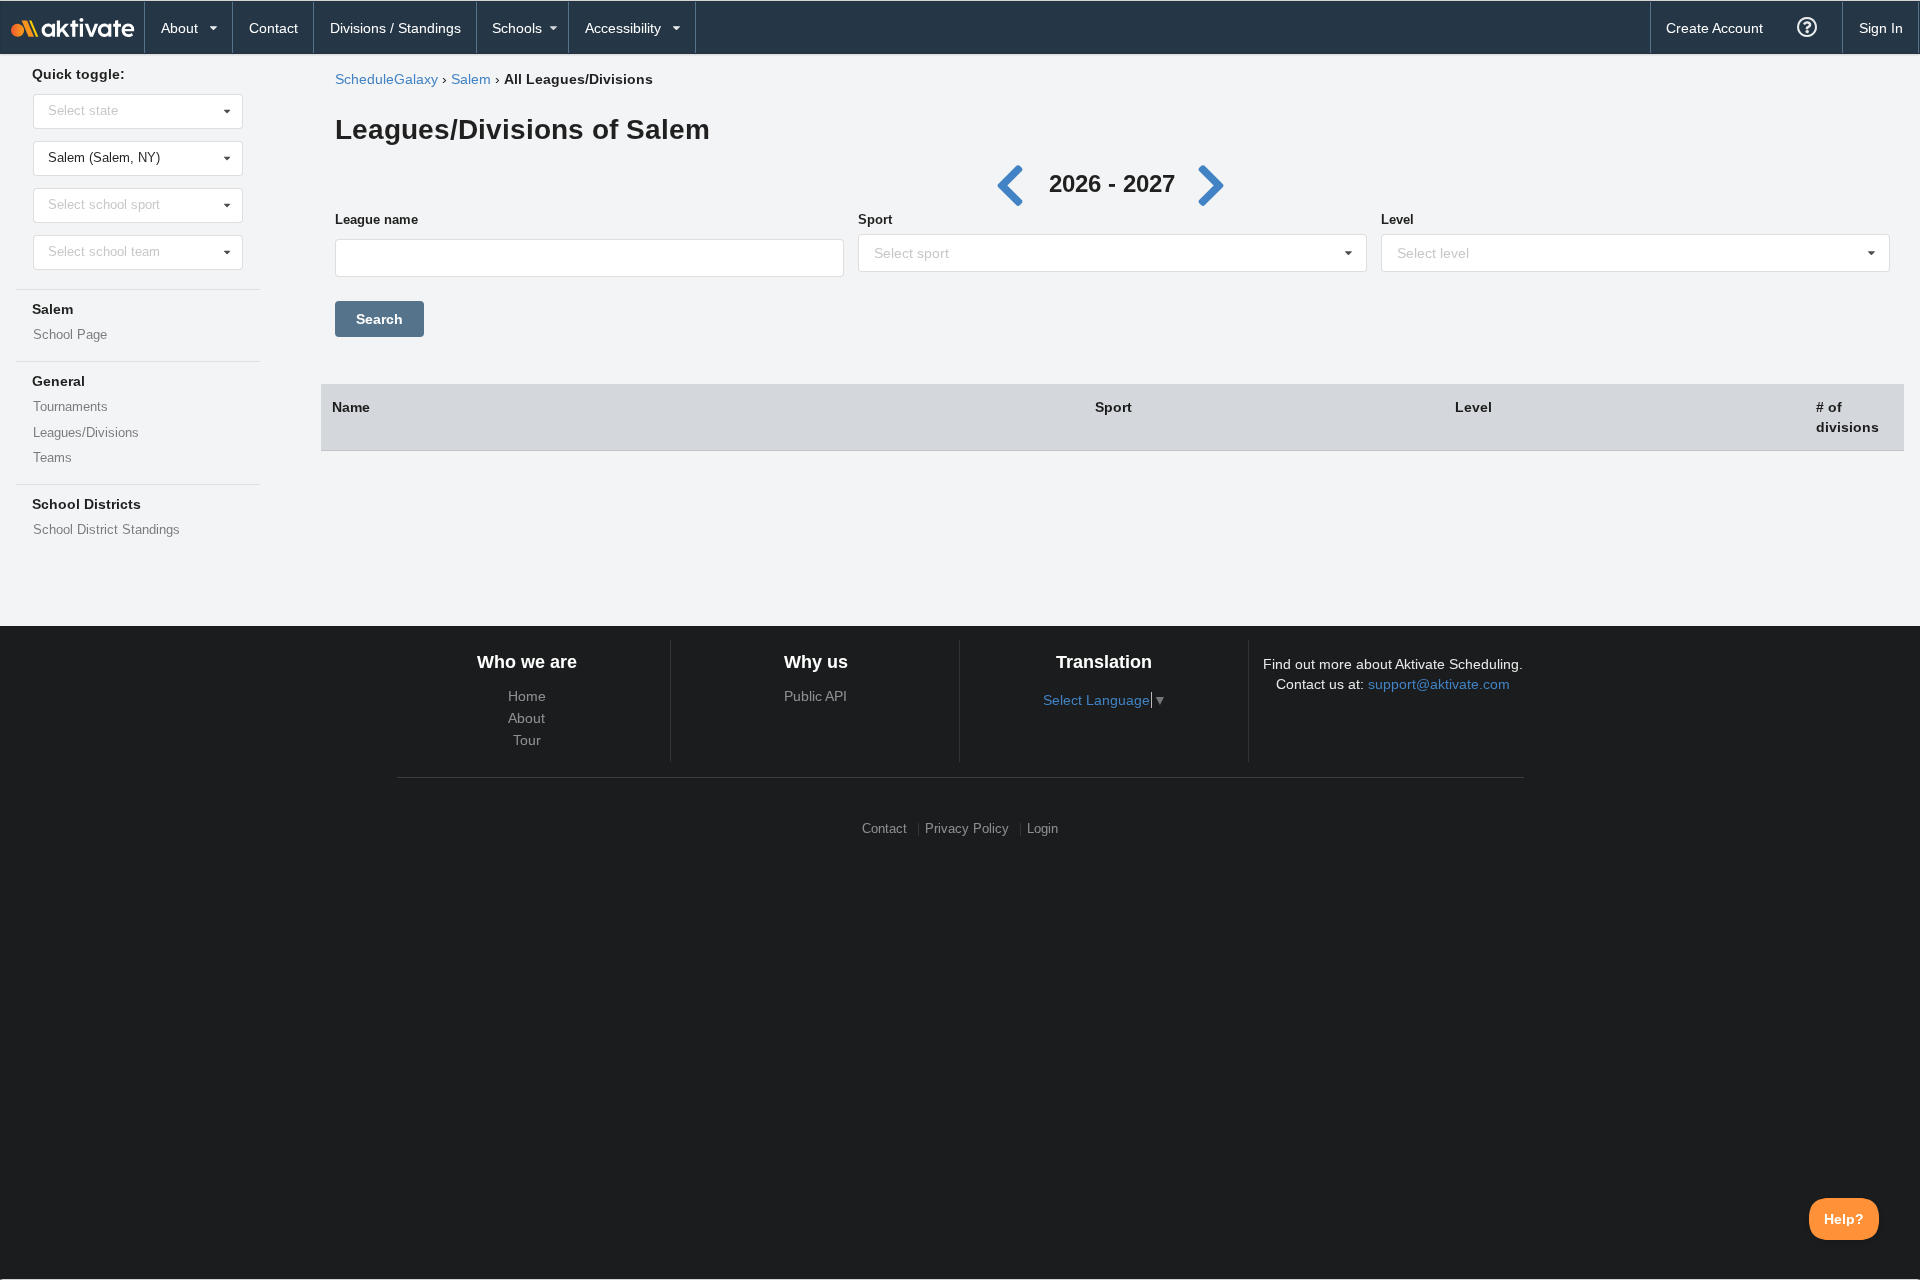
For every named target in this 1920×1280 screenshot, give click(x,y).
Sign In (1881, 28)
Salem (471, 79)
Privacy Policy (967, 829)
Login (1042, 829)
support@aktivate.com (1439, 684)
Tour (527, 740)
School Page (70, 335)
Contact (273, 28)
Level (1397, 219)
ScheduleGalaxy (386, 79)
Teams (52, 458)
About (526, 718)
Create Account (1714, 28)
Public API (815, 696)
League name (376, 219)
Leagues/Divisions (86, 433)
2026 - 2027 (1112, 183)
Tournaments (70, 407)
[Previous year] (1015, 183)
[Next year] (1212, 183)
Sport (875, 219)
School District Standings (106, 530)
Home (527, 696)
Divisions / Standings (395, 28)
